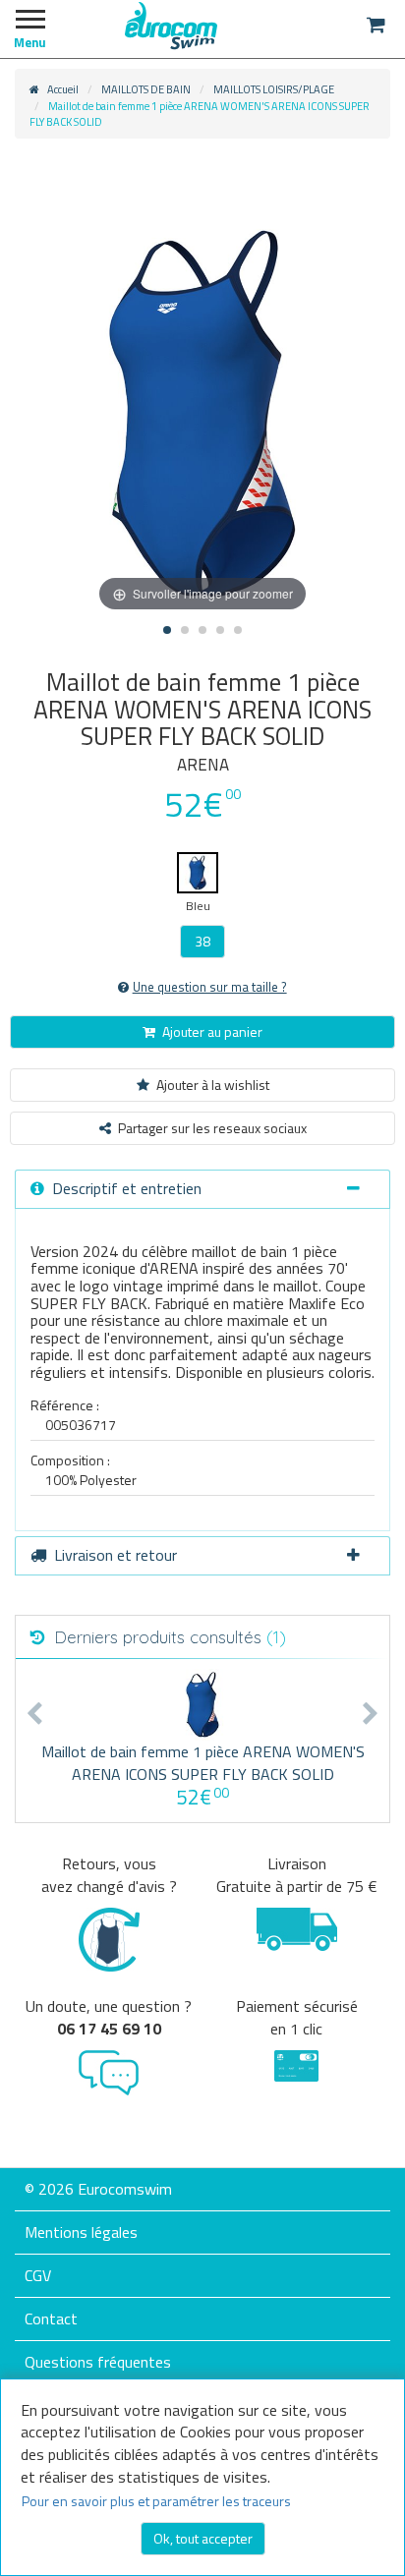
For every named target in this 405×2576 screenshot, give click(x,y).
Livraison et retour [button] (116, 1555)
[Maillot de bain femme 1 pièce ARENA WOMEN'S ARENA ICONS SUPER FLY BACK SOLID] (203, 1705)
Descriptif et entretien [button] (127, 1188)
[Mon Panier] (376, 25)
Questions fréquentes (98, 2362)
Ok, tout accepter (203, 2538)
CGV (38, 2275)
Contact (51, 2318)
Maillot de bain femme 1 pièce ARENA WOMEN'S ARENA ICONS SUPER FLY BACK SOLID (203, 1763)
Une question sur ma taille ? (210, 987)
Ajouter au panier (212, 1031)
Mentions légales (81, 2232)
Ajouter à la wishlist (213, 1085)
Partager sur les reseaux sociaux (212, 1128)
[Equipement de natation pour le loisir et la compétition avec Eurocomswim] (171, 25)
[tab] (202, 1189)
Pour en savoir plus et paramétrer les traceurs (156, 2501)
